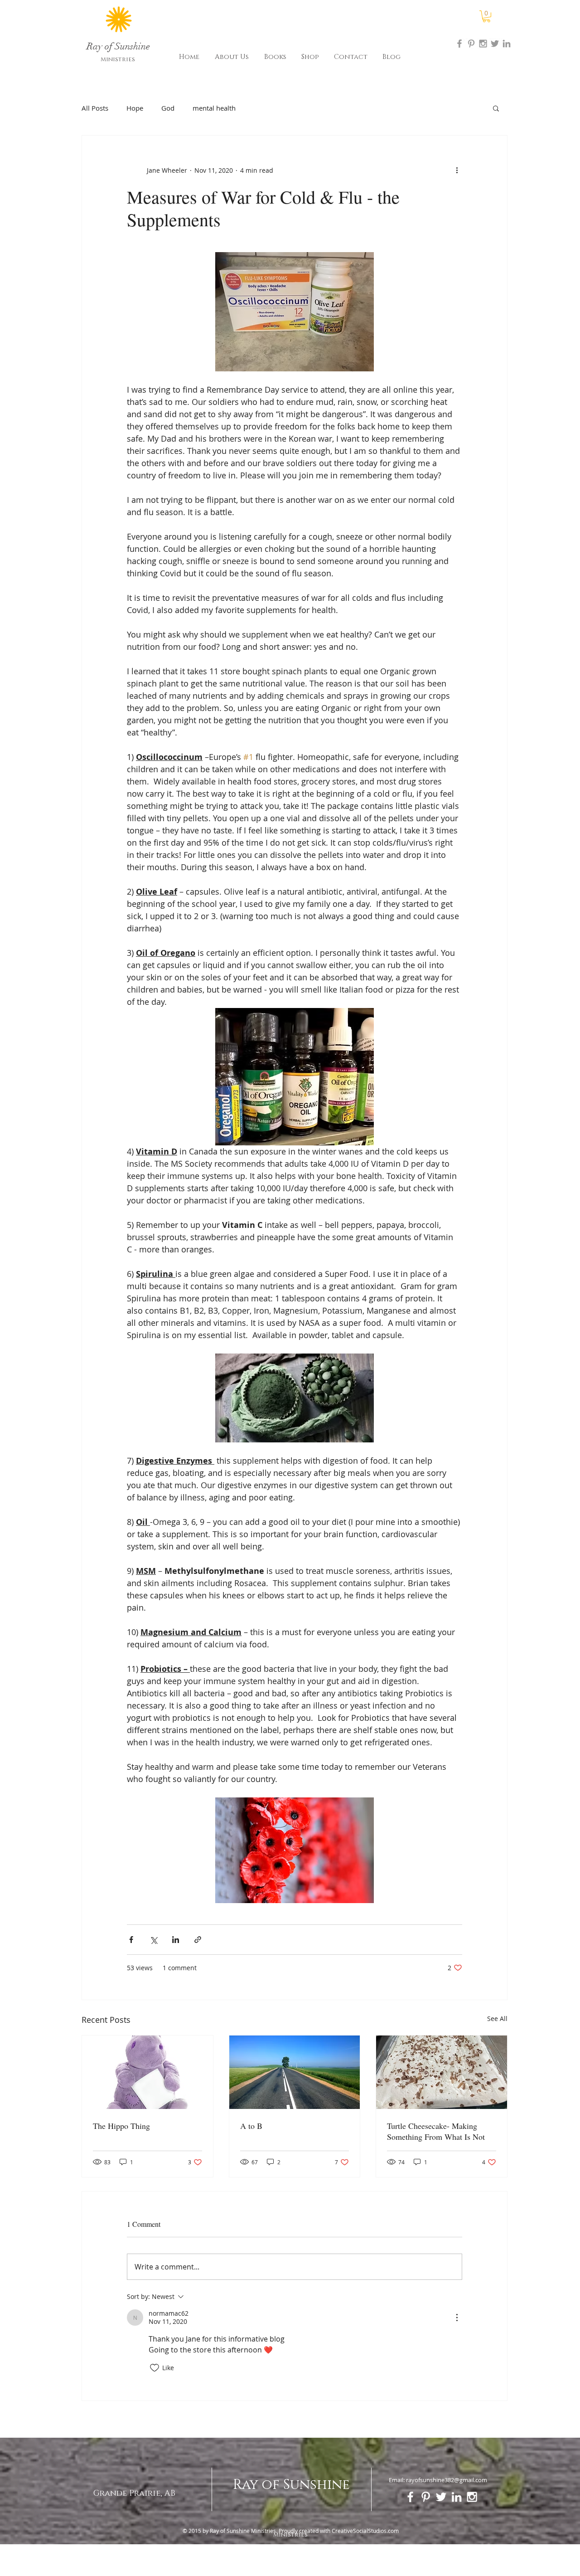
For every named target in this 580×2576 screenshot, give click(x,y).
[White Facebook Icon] (410, 2497)
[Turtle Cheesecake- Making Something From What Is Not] (442, 2072)
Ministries (118, 59)
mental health (214, 108)
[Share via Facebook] (131, 1940)
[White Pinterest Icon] (426, 2497)
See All (497, 2018)
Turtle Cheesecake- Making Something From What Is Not (436, 2131)
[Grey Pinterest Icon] (471, 44)
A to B (251, 2126)
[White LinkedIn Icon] (457, 2497)
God (168, 108)
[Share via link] (198, 1940)
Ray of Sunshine (291, 2485)
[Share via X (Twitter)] (153, 1940)
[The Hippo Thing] (147, 2072)
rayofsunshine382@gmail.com (447, 2480)
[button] (486, 16)
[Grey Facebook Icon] (459, 44)
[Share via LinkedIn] (176, 1940)
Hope (135, 108)
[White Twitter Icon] (441, 2497)
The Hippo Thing (121, 2126)
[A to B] (295, 2072)
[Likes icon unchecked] (155, 2368)
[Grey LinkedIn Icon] (507, 44)
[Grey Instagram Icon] (483, 44)
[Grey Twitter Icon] (495, 44)
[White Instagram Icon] (472, 2497)
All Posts (95, 108)
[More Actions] (457, 2318)
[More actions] (457, 170)
